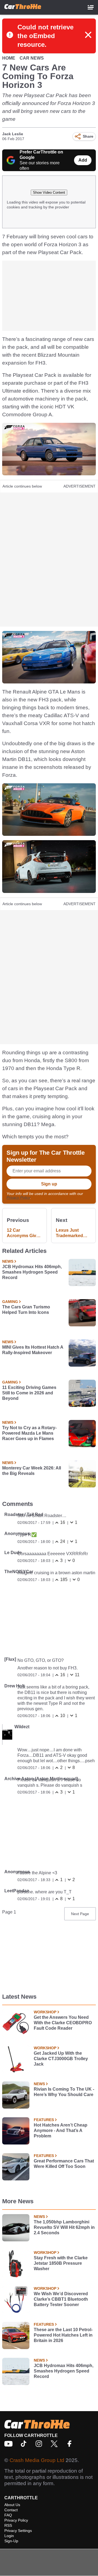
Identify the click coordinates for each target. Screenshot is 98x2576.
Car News (32, 58)
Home (9, 58)
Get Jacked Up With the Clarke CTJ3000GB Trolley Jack (61, 2059)
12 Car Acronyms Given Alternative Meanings (24, 1233)
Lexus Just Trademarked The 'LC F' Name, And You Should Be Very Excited (73, 1233)
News (8, 1261)
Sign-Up (11, 2541)
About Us (12, 2505)
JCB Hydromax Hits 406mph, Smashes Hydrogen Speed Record (32, 1272)
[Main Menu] (91, 7)
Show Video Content (49, 192)
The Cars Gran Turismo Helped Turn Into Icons (26, 1310)
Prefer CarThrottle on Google (41, 155)
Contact (11, 2510)
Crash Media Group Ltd (37, 2460)
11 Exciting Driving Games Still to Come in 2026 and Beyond (29, 1393)
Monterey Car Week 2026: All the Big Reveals (32, 1471)
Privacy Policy (18, 1197)
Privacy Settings (18, 2531)
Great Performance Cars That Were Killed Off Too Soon (64, 2164)
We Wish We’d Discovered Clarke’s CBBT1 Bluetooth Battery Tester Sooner (61, 2299)
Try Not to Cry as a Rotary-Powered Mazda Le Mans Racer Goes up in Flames (29, 1433)
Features (44, 2120)
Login (9, 2536)
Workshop (45, 2012)
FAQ (8, 2515)
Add (83, 160)
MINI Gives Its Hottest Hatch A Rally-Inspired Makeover (33, 1350)
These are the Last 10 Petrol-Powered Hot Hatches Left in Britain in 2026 (63, 2335)
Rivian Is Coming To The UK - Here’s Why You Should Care (64, 2092)
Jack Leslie (13, 134)
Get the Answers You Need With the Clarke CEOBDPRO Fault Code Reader (63, 2023)
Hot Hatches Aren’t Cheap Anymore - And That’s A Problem (61, 2130)
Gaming (10, 1302)
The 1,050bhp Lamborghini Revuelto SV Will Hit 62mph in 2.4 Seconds (64, 2227)
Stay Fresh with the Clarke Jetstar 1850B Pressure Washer (61, 2263)
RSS (8, 2525)
